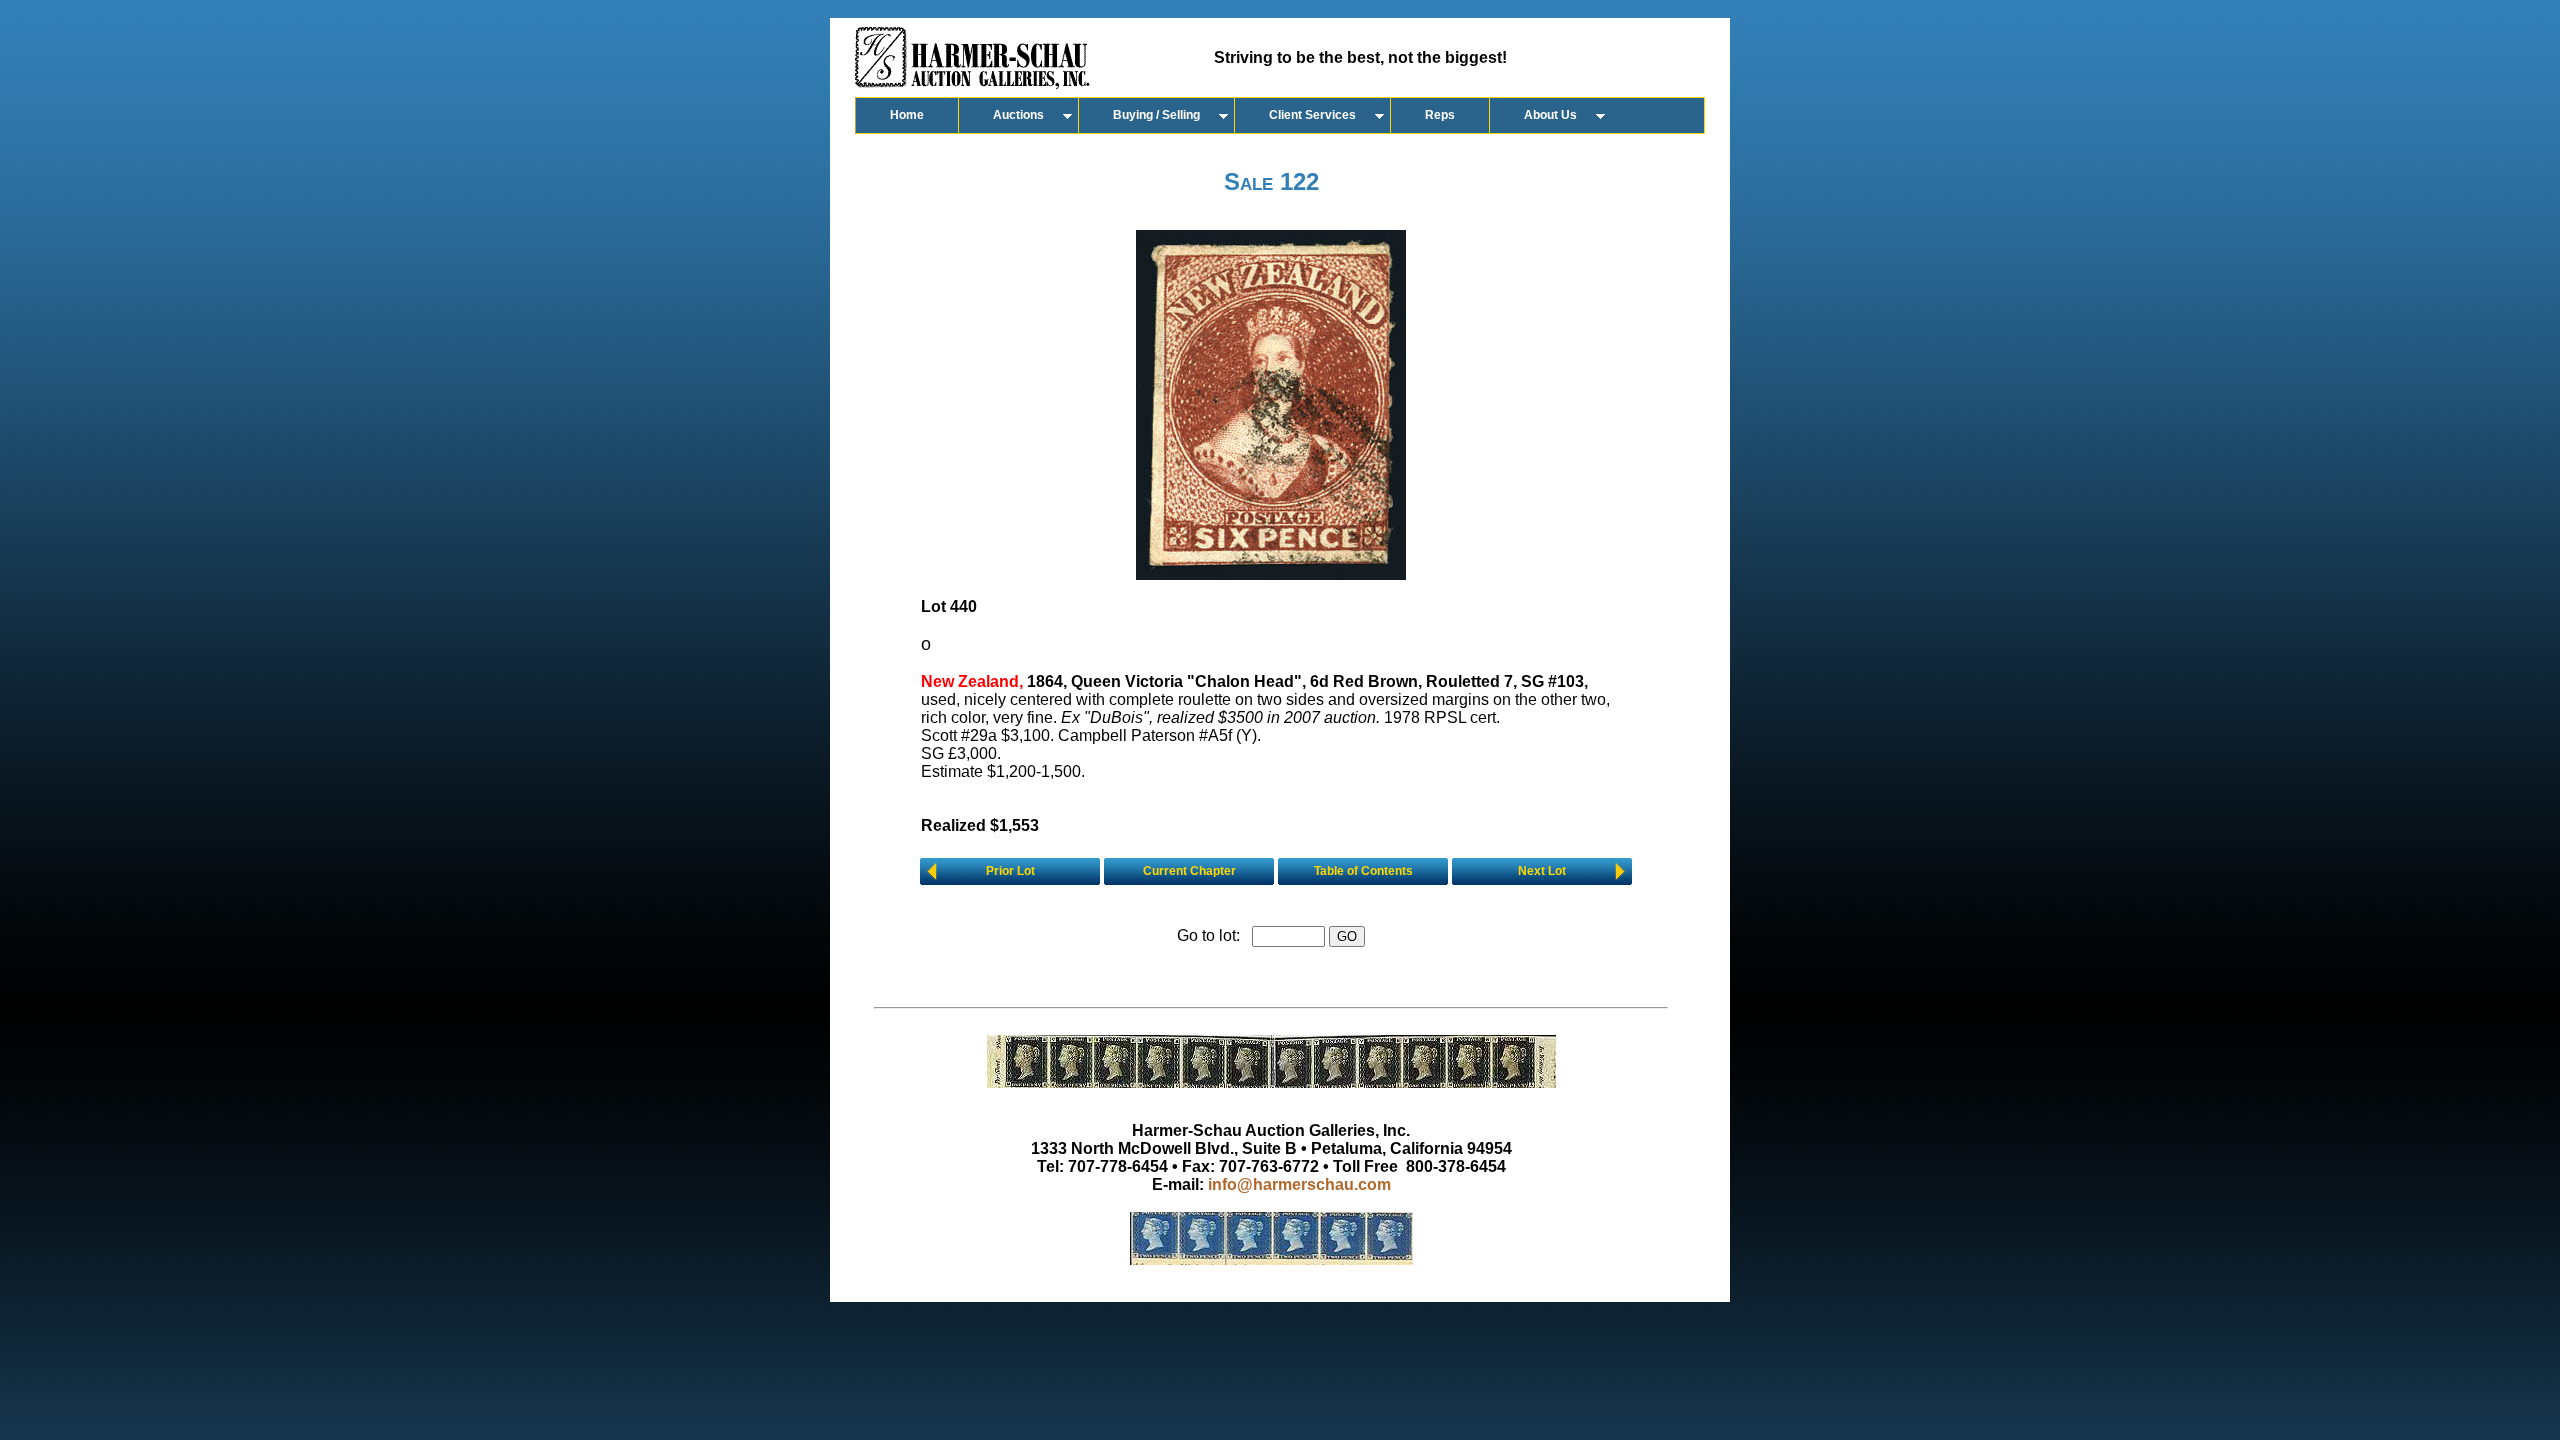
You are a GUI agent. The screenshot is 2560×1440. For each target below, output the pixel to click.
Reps (1440, 115)
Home (907, 115)
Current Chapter (1189, 871)
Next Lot (1542, 871)
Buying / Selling (1156, 115)
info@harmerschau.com (1299, 1184)
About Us (1550, 115)
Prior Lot (1010, 871)
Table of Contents (1363, 871)
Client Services (1312, 115)
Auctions (1018, 115)
